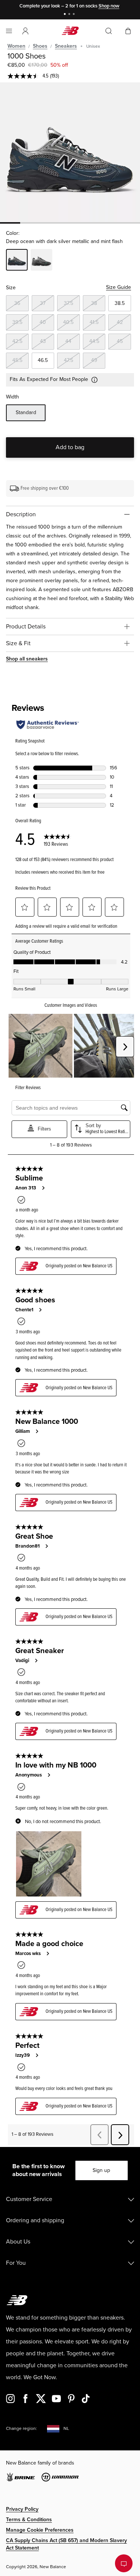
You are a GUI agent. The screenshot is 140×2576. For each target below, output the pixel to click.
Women (16, 46)
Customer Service (29, 2199)
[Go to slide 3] (75, 15)
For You (16, 2263)
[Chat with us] (124, 2563)
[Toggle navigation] (9, 31)
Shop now (109, 6)
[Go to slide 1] (66, 15)
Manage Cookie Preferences (40, 2530)
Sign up (101, 2170)
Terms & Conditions (29, 2520)
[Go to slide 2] (70, 15)
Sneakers (66, 46)
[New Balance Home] (70, 31)
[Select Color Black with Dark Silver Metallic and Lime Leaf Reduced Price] (41, 261)
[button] (25, 31)
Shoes (40, 46)
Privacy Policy (22, 2509)
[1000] (70, 152)
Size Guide (119, 287)
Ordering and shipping (35, 2220)
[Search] (109, 31)
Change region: (21, 2429)
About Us (18, 2242)
